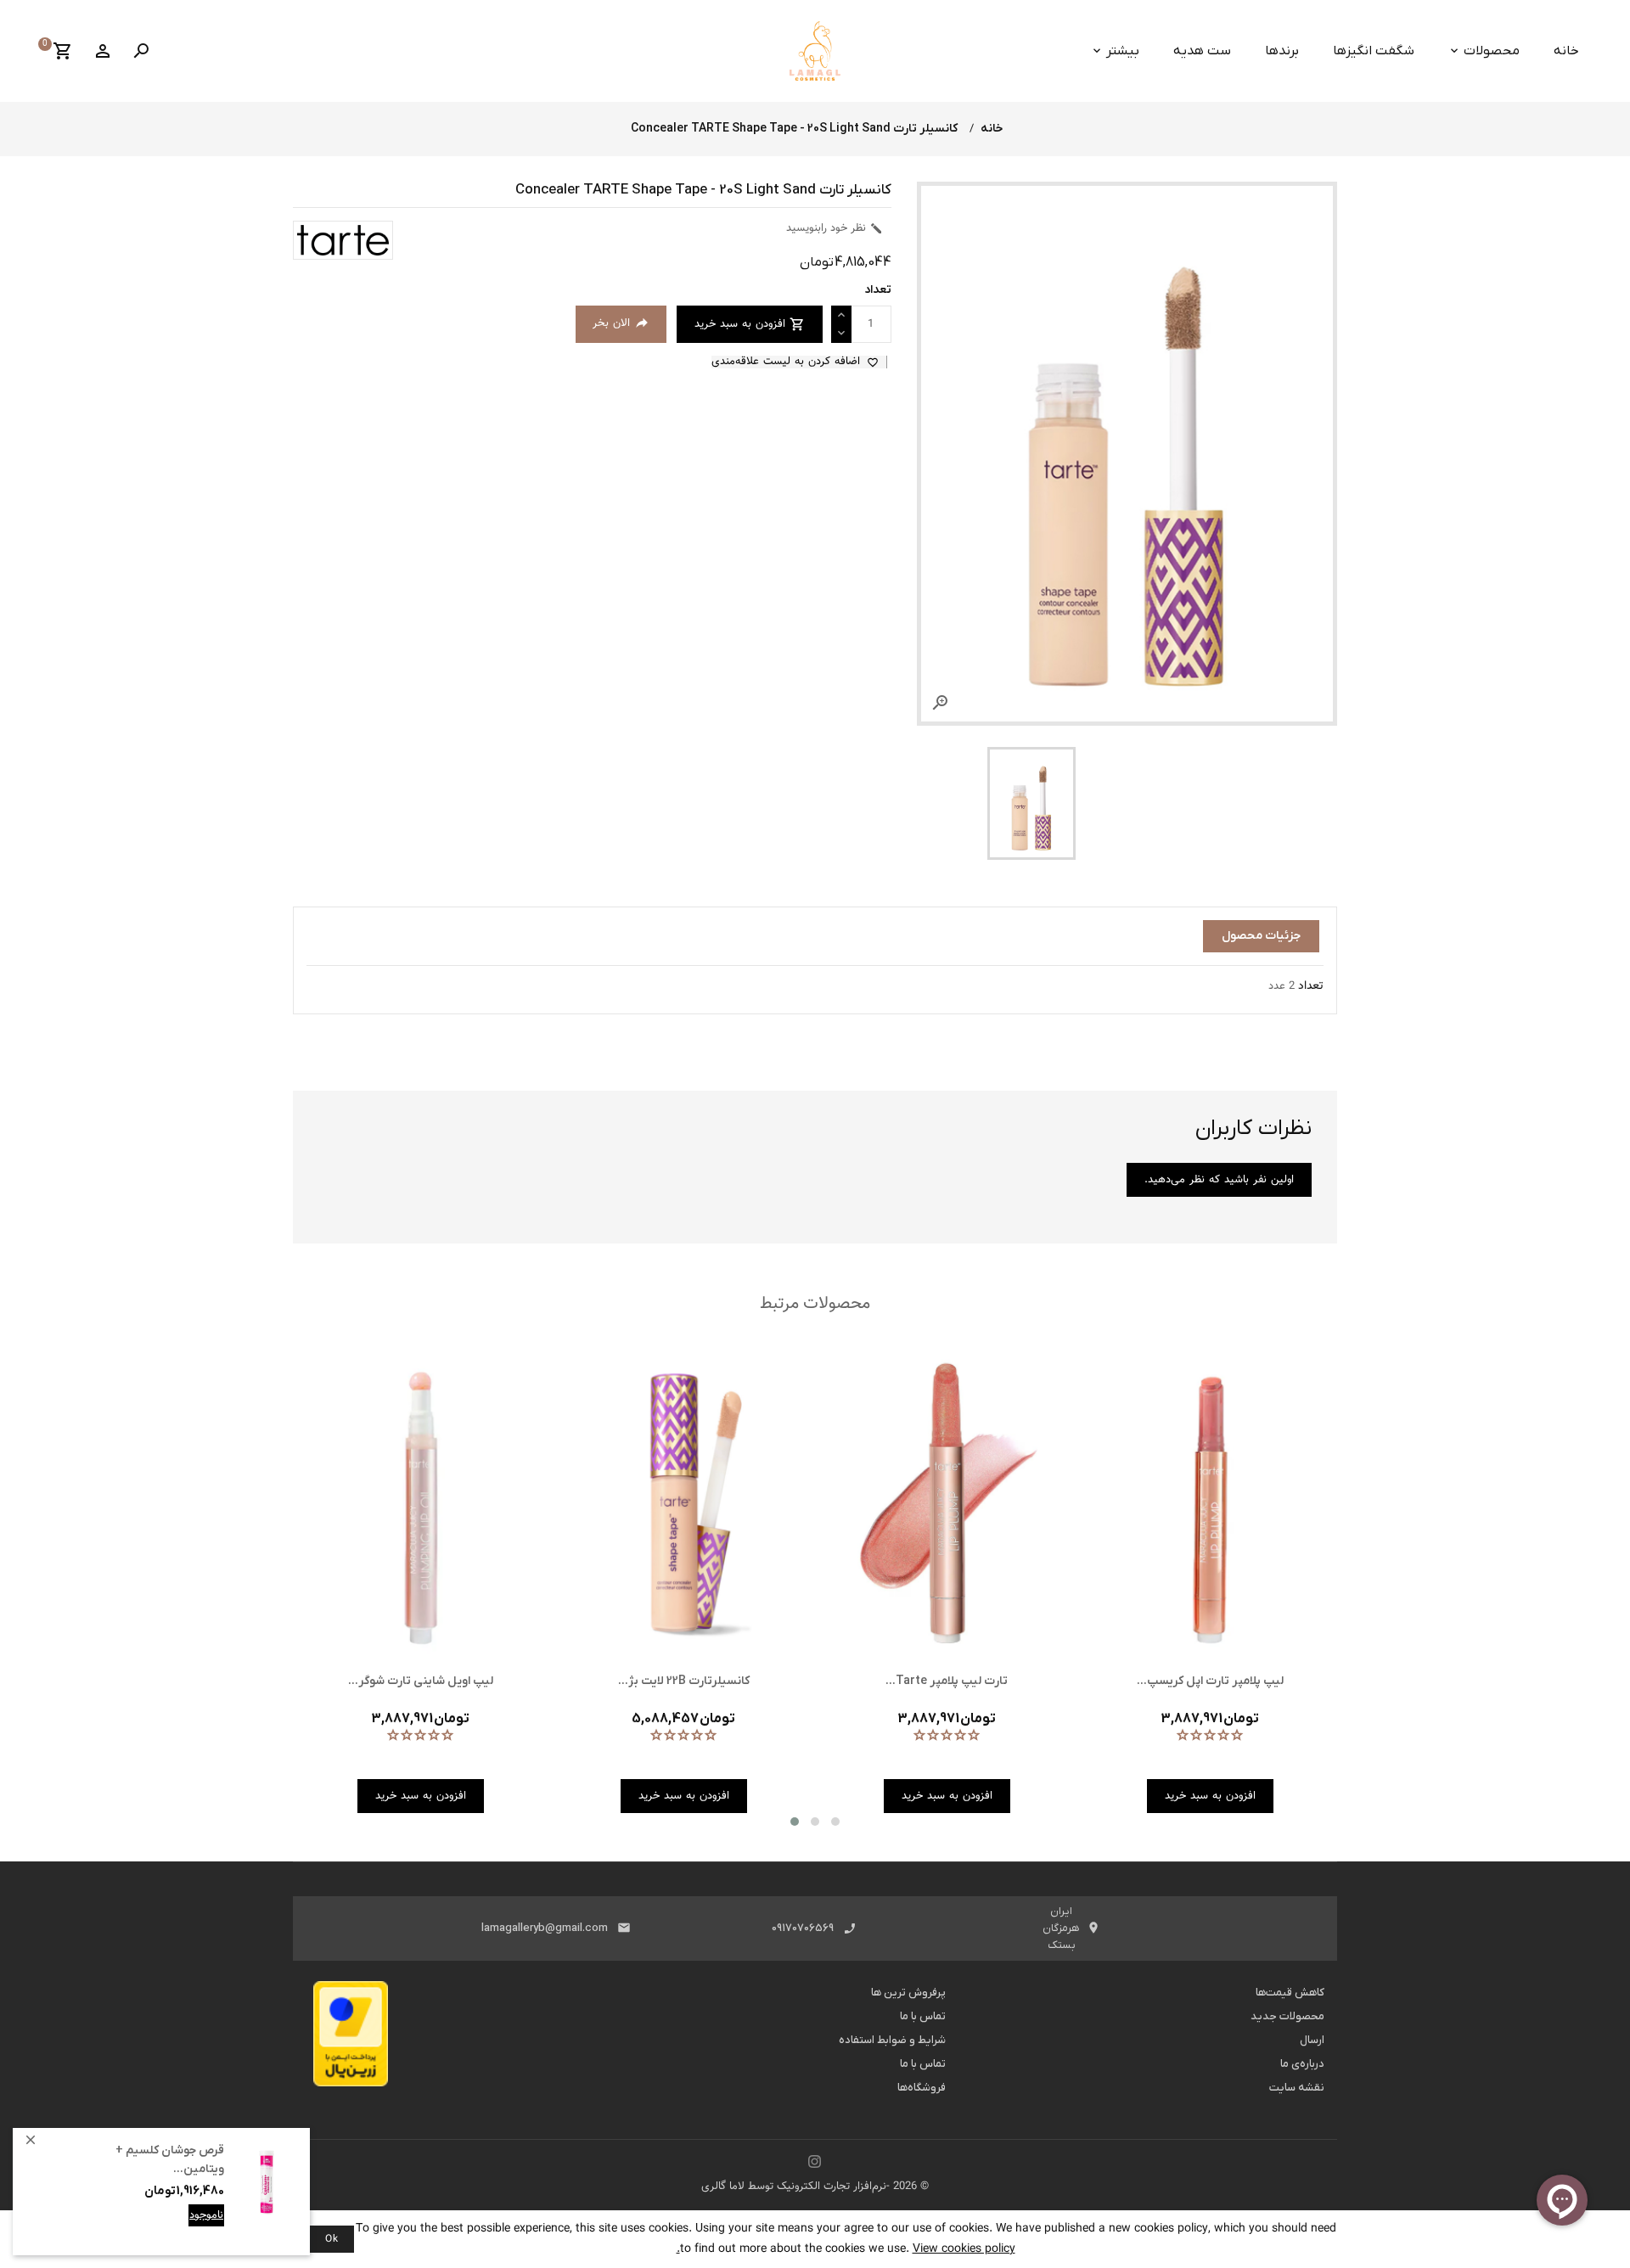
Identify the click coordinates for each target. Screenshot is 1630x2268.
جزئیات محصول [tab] (1261, 936)
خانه (1566, 51)
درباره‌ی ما (1302, 2064)
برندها (1282, 51)
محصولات (1492, 51)
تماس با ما (923, 2016)
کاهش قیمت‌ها (1290, 1993)
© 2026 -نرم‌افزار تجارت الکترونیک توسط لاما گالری (815, 2187)
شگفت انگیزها (1374, 51)
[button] (795, 1822)
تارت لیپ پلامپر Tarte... (947, 1681)
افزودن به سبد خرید (178, 2228)
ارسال (1312, 2040)
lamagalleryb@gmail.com (545, 1928)
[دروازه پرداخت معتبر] (351, 2039)
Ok (332, 2239)
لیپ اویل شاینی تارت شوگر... (421, 1681)
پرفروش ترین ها (908, 1993)
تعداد (1311, 986)
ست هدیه (1202, 51)
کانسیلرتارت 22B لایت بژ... (684, 1681)
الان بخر (621, 323)
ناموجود (206, 2228)
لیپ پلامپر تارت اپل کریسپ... (1210, 1681)
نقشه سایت (1297, 2088)
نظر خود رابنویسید (835, 228)
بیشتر (1123, 51)
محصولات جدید (1287, 2016)
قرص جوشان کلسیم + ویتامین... (170, 2173)
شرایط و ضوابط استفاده (892, 2040)
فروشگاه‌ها (922, 2088)
